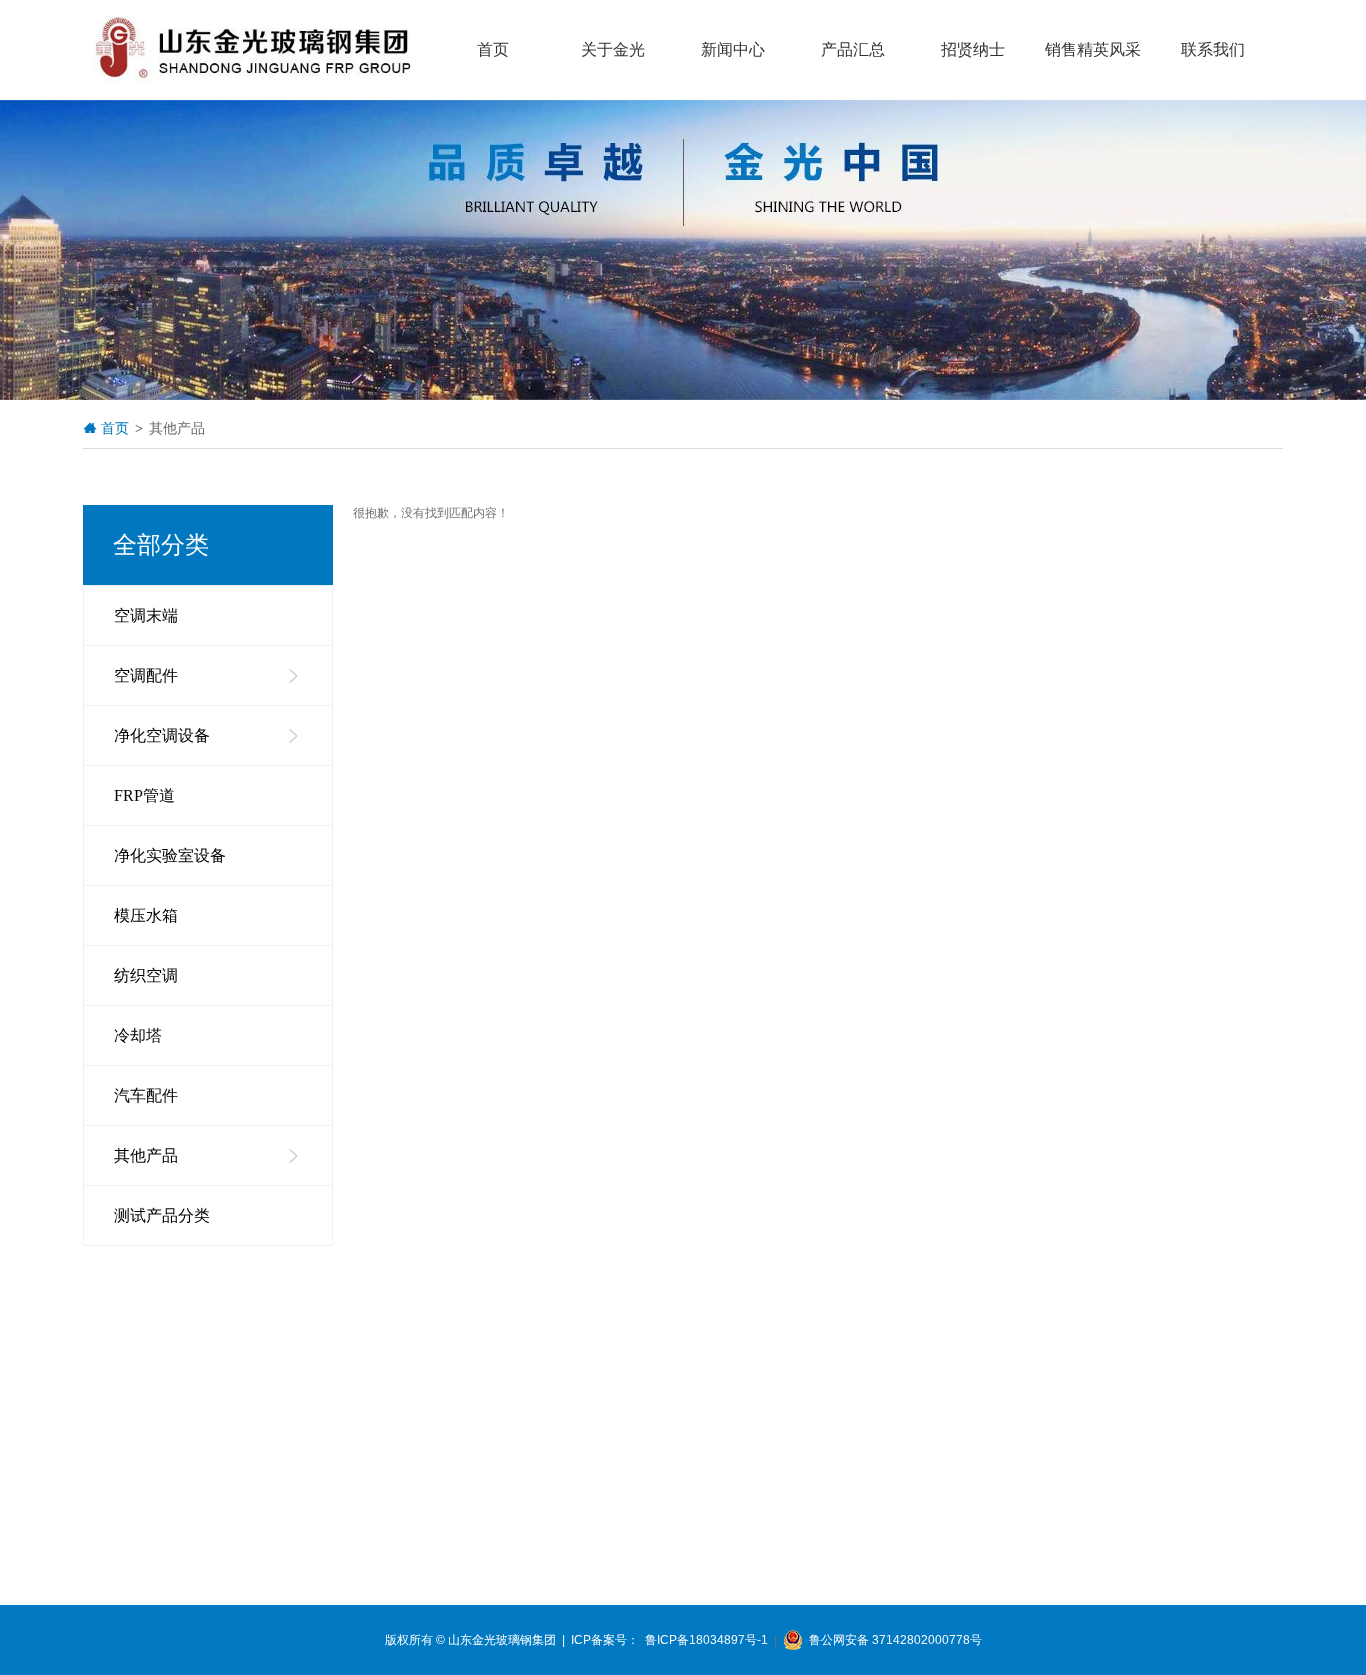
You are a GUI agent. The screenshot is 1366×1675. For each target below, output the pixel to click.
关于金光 (613, 49)
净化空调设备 (162, 735)
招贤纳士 (973, 49)
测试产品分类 (162, 1215)
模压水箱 (146, 915)
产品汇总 (853, 49)
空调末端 (146, 615)
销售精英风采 (1093, 49)
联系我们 (1213, 49)
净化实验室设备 (170, 855)
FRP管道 (144, 795)
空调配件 (146, 675)
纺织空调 (146, 975)
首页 (493, 49)
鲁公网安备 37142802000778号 (892, 1640)
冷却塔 (138, 1035)
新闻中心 (733, 49)
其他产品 (146, 1155)
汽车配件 (146, 1095)
